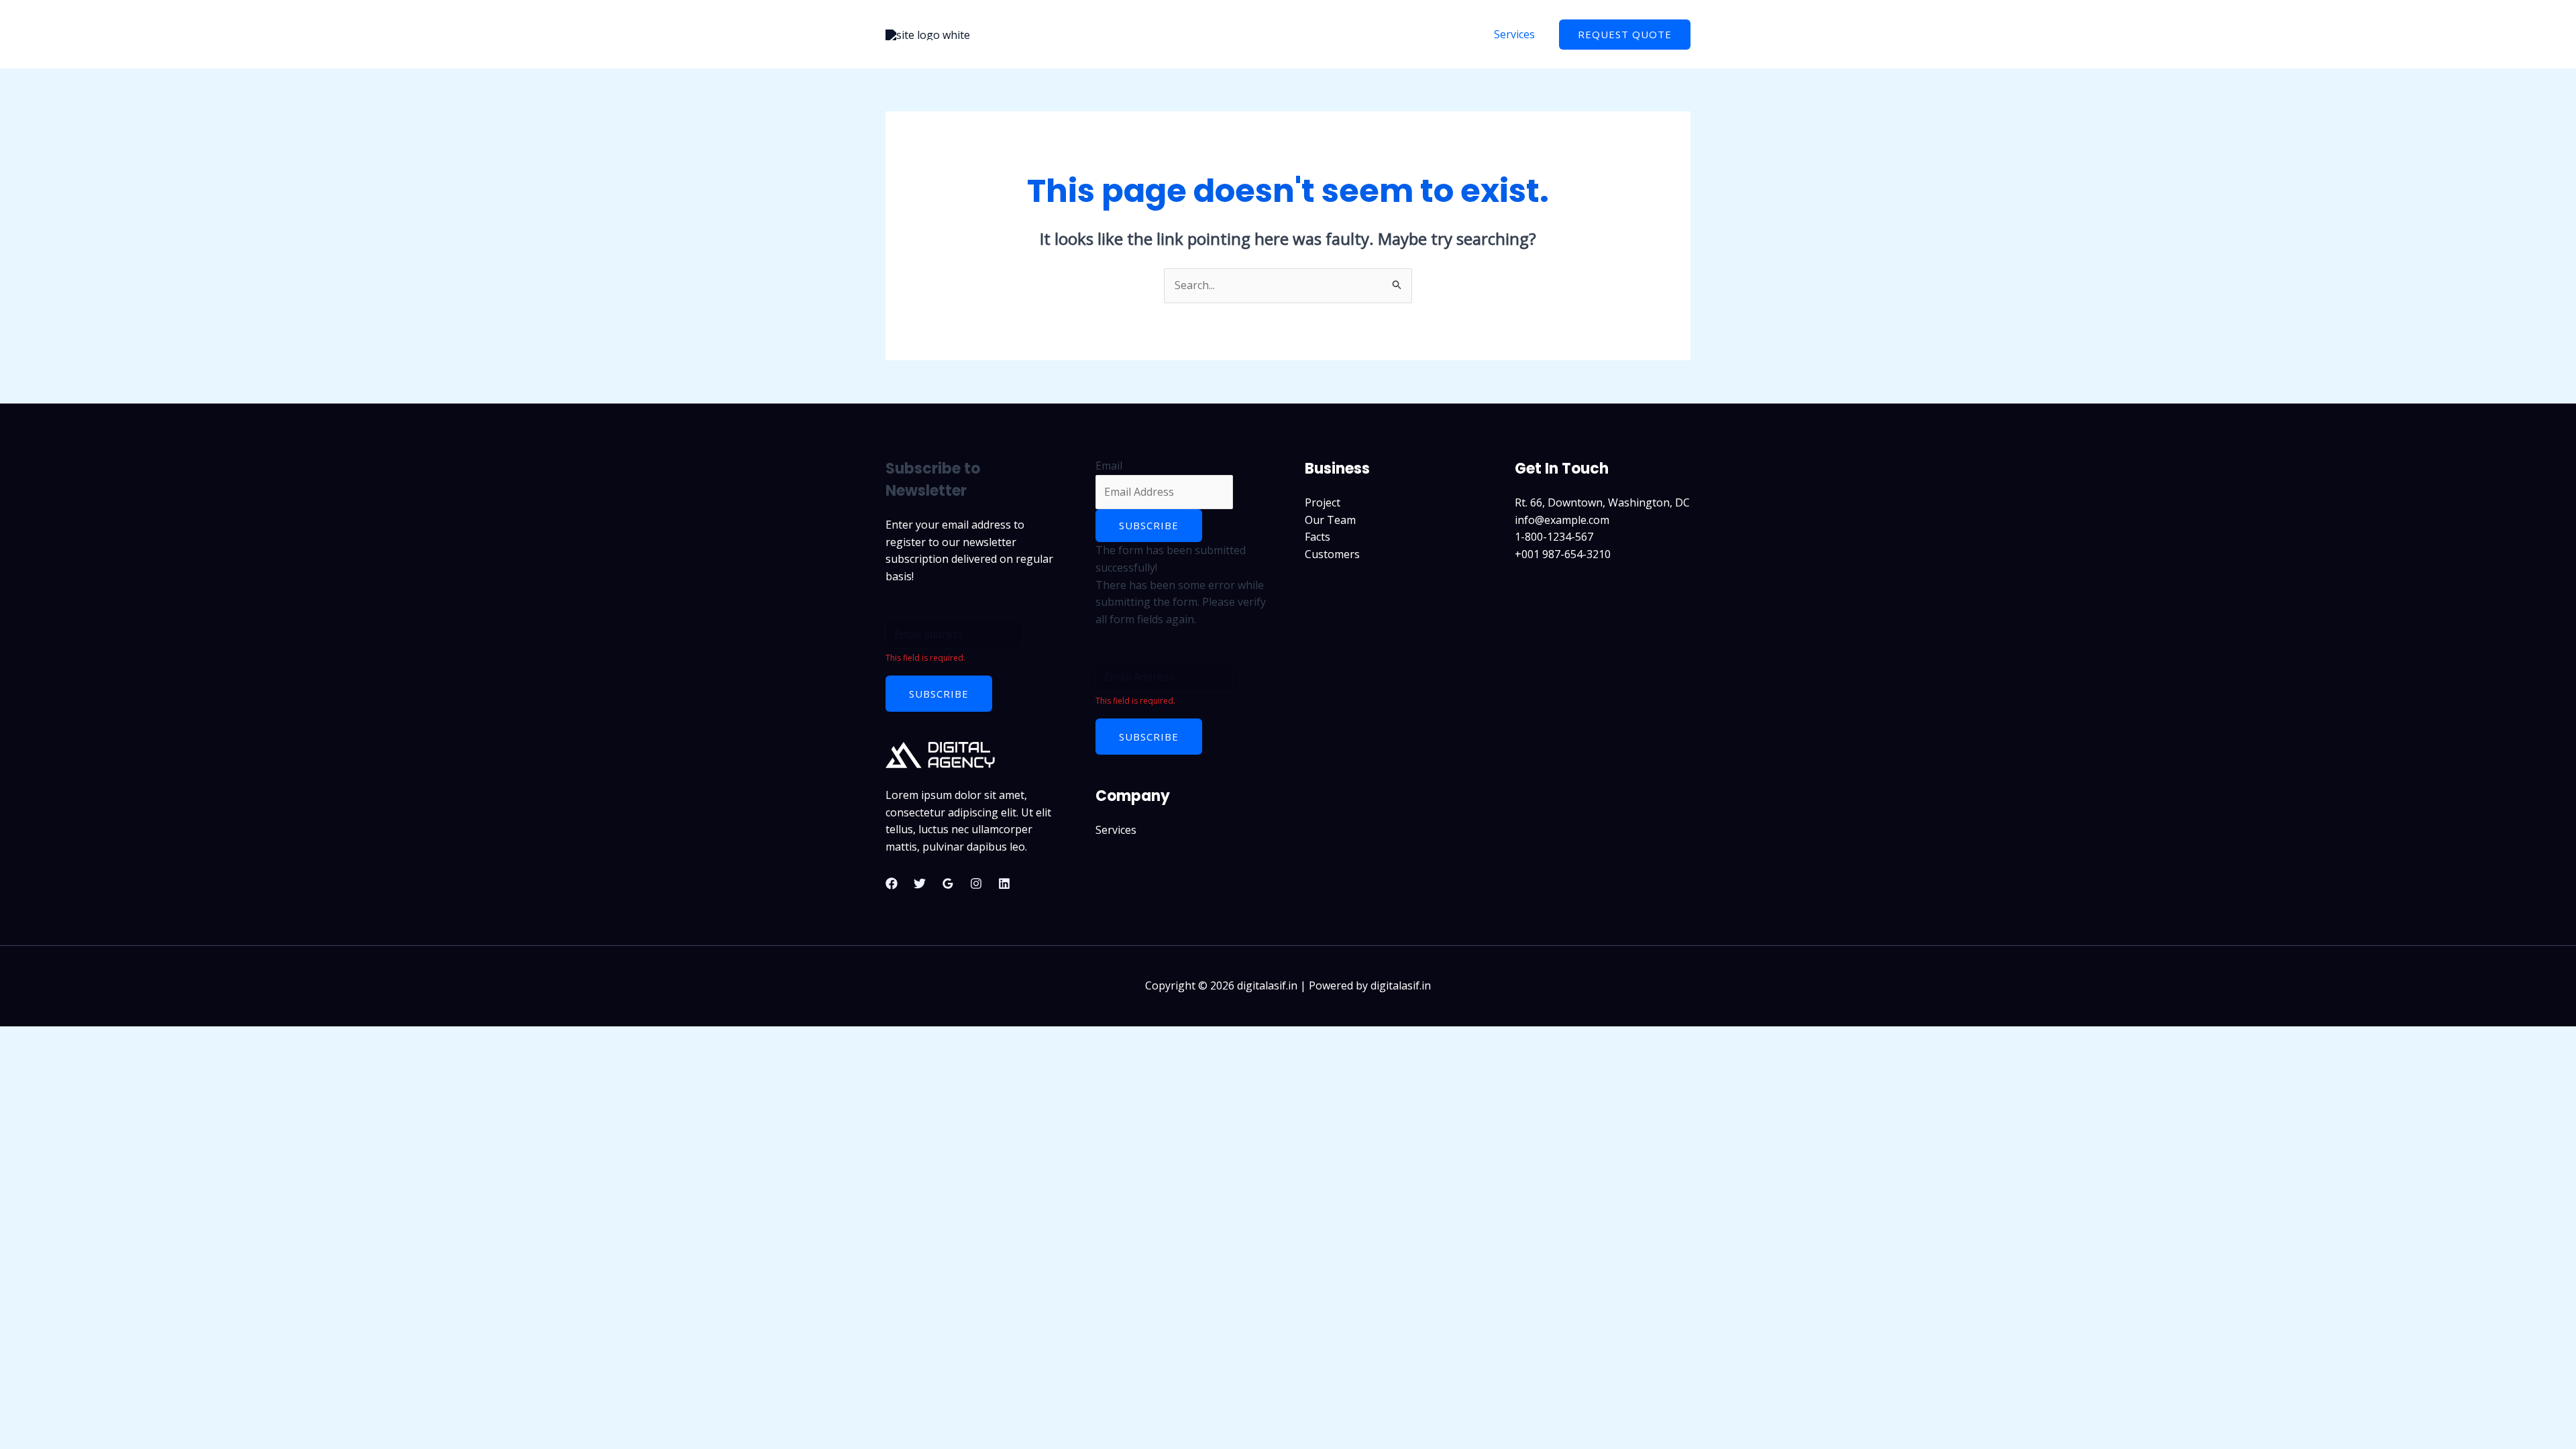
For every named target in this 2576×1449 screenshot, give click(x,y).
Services (1514, 34)
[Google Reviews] (948, 883)
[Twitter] (920, 883)
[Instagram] (976, 883)
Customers (1332, 554)
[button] (1625, 35)
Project (1323, 502)
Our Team (1330, 520)
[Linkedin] (1004, 883)
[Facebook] (892, 883)
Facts (1318, 537)
